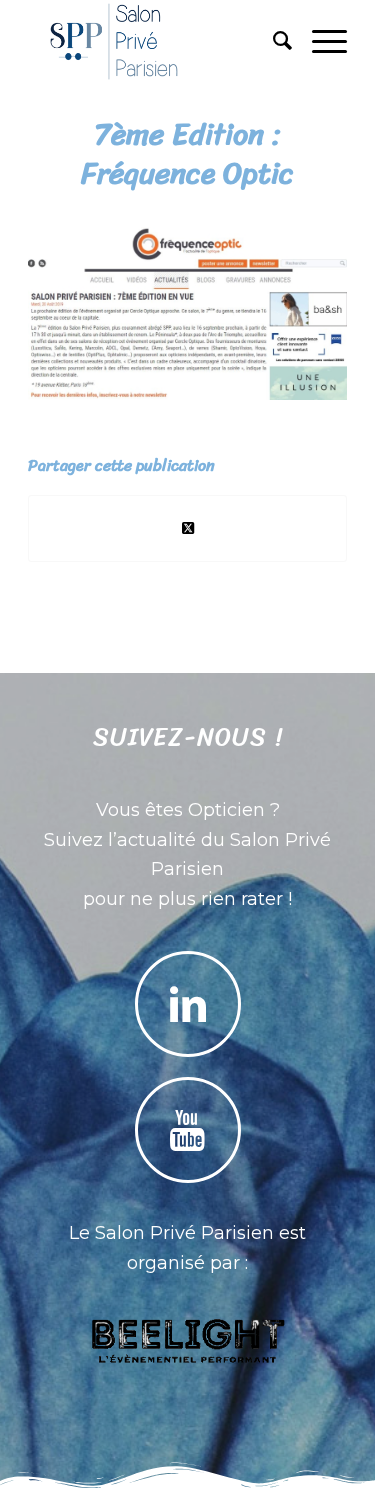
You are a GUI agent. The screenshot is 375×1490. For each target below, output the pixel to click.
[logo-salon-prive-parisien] (155, 41)
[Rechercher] (272, 41)
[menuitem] (272, 41)
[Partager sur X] (187, 528)
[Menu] (319, 41)
